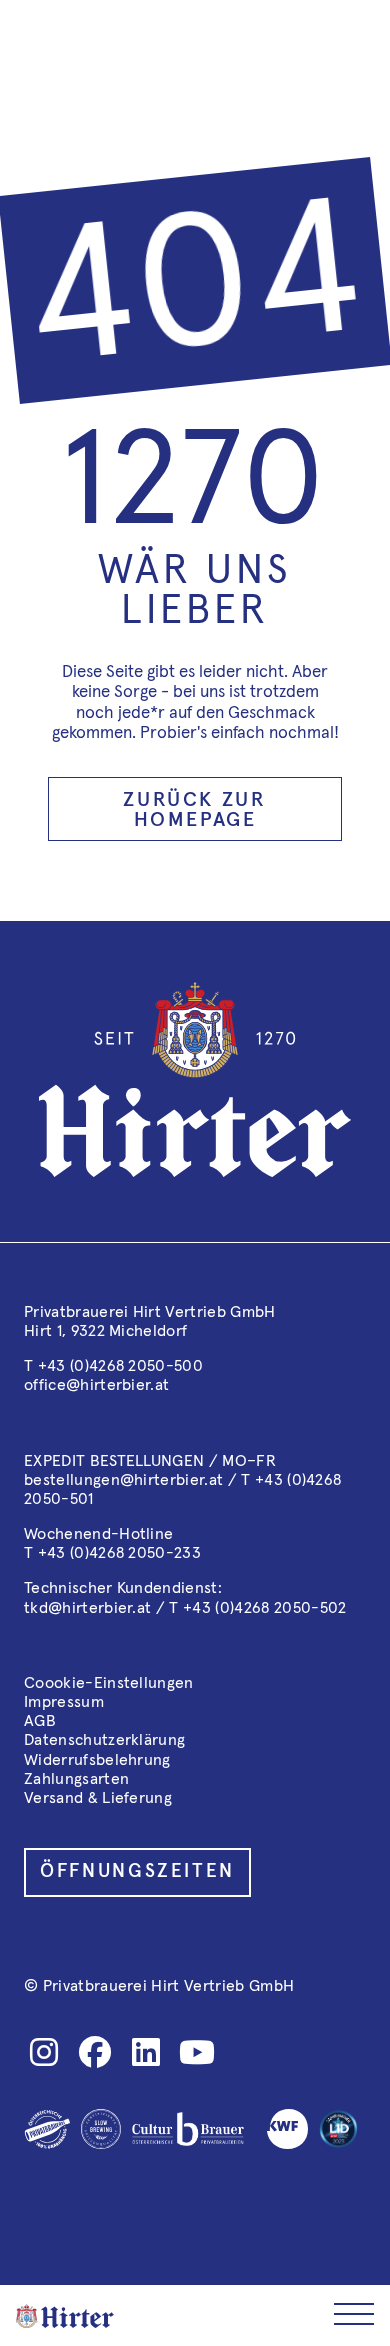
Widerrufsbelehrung (97, 1760)
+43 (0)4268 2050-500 (120, 1366)
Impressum (64, 1702)
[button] (354, 2315)
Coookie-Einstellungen (109, 1683)
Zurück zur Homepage (194, 810)
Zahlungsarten (76, 1779)
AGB (40, 1721)
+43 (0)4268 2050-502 (264, 1608)
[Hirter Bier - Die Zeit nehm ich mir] (65, 2316)
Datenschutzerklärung (104, 1740)
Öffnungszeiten (137, 1871)
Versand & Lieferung (98, 1798)
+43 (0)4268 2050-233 (119, 1553)
